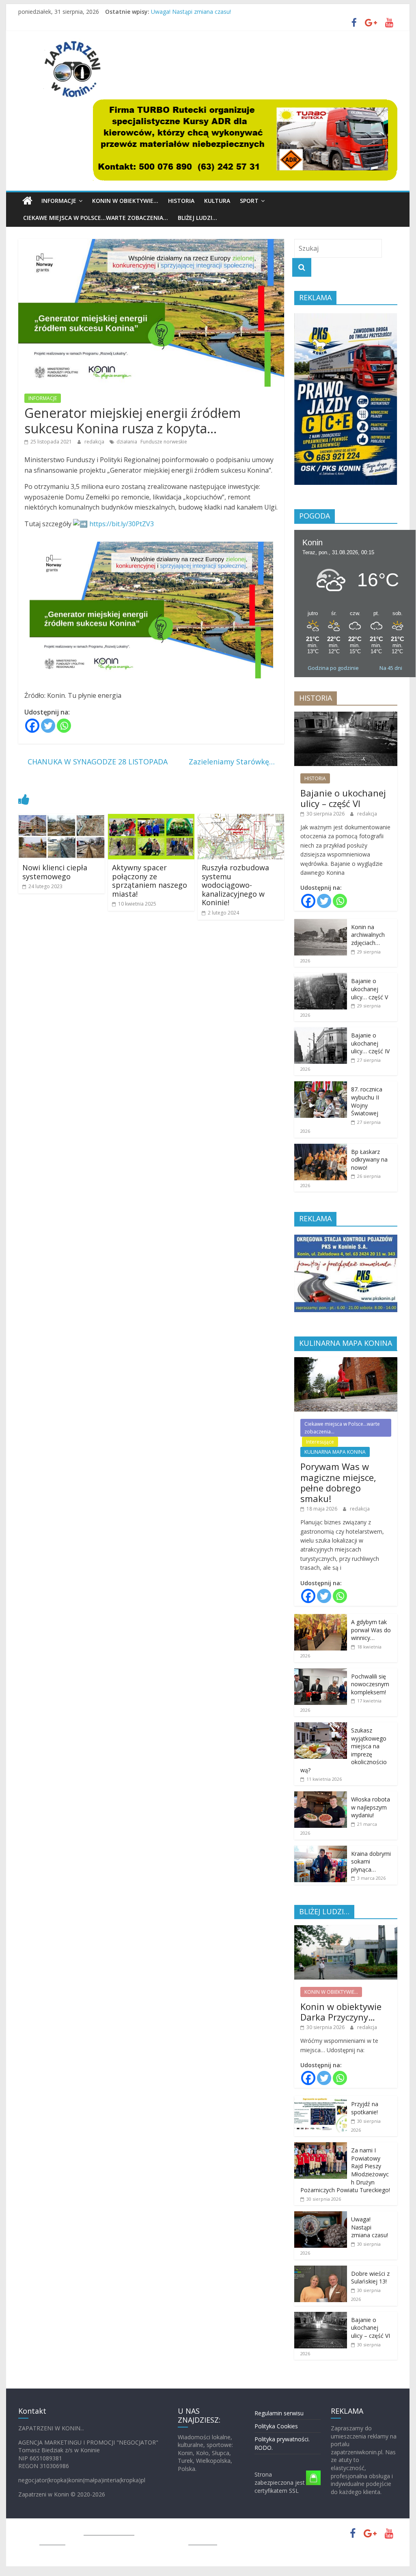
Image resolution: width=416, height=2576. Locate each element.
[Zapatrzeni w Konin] (27, 201)
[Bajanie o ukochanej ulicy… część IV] (321, 1032)
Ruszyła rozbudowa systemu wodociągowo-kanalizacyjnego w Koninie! (235, 885)
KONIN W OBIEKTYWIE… (125, 201)
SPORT (249, 201)
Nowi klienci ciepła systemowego (55, 872)
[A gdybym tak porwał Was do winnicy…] (321, 1618)
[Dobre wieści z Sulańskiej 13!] (321, 2270)
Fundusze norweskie (164, 442)
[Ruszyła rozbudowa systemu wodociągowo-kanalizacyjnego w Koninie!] (241, 819)
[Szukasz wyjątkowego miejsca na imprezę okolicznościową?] (321, 1727)
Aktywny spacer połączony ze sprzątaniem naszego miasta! (150, 881)
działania (127, 442)
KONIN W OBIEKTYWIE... (331, 1992)
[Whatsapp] (64, 726)
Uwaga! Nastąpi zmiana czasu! (191, 12)
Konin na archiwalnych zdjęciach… (368, 935)
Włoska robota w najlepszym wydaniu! (371, 1807)
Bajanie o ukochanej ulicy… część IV (370, 1043)
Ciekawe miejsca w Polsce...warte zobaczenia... (342, 1428)
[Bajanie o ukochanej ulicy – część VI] (346, 716)
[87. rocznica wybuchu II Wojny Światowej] (321, 1086)
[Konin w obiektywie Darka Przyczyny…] (346, 1929)
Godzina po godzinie (333, 668)
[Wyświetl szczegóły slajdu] (245, 140)
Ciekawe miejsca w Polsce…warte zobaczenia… (96, 218)
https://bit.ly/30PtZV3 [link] (122, 524)
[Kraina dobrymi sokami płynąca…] (321, 1850)
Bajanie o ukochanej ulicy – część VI (343, 798)
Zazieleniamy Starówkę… (236, 762)
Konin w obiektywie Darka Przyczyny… (341, 2012)
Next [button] (387, 401)
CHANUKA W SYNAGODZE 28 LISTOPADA (93, 762)
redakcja (95, 442)
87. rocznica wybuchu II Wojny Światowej (367, 1101)
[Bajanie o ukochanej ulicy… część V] (321, 977)
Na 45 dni (391, 668)
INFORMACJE (59, 201)
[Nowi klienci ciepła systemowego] (61, 819)
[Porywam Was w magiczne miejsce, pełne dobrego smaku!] (346, 1361)
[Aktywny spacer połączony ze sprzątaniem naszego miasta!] (151, 819)
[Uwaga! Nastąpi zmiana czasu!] (321, 2216)
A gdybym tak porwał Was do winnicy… (371, 1630)
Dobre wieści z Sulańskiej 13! (370, 2278)
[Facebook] (32, 726)
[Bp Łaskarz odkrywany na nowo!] (321, 1148)
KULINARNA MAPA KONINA (335, 1452)
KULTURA (217, 201)
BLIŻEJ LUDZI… (197, 218)
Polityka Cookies (276, 2426)
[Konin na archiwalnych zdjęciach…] (321, 923)
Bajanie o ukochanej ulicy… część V (370, 989)
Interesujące (320, 1442)
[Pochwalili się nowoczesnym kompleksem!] (321, 1673)
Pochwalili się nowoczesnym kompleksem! (370, 1684)
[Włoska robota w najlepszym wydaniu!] (321, 1796)
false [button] (103, 136)
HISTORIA (181, 201)
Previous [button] (304, 401)
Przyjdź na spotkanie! (365, 2108)
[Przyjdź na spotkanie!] (321, 2100)
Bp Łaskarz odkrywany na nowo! (369, 1160)
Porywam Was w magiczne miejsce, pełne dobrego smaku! (338, 1482)
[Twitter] (48, 726)
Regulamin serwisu (279, 2413)
